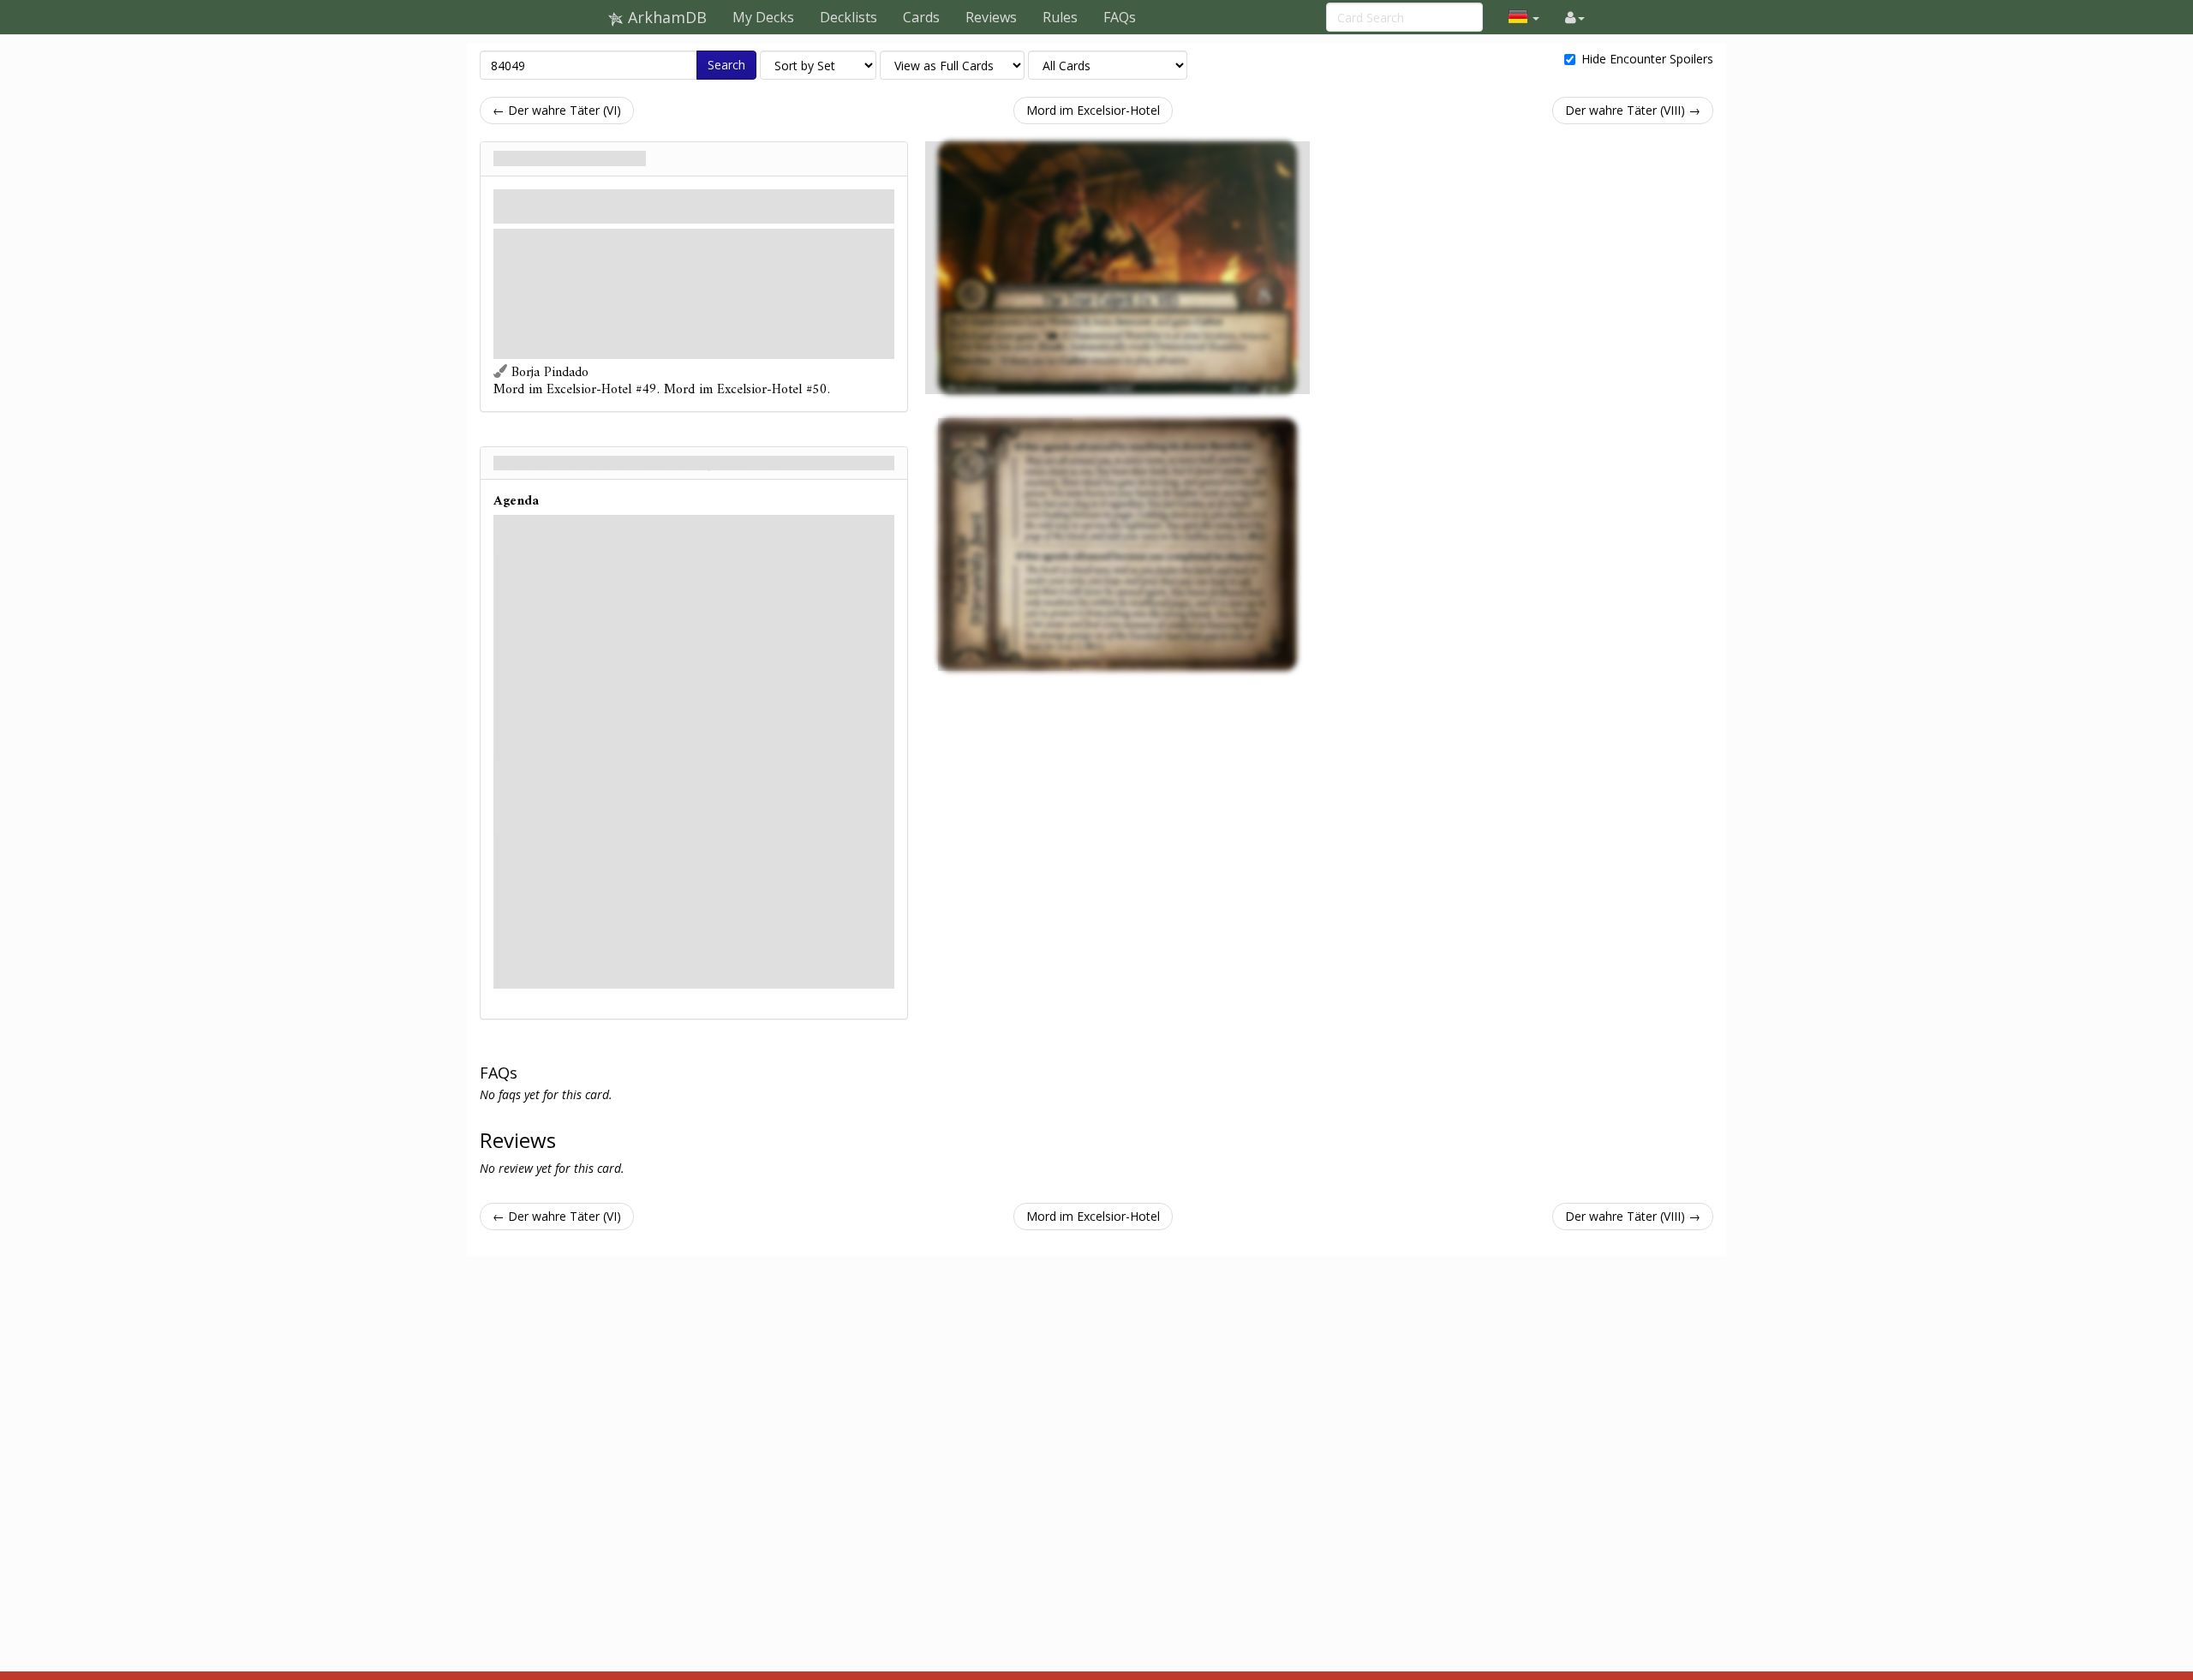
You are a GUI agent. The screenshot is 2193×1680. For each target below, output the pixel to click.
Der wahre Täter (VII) (570, 158)
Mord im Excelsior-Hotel (1093, 110)
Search (726, 65)
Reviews (991, 17)
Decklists (849, 17)
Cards (921, 17)
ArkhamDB (665, 17)
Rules (1060, 17)
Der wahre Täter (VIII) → (1633, 110)
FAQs (1120, 17)
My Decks (763, 17)
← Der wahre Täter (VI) (557, 110)
